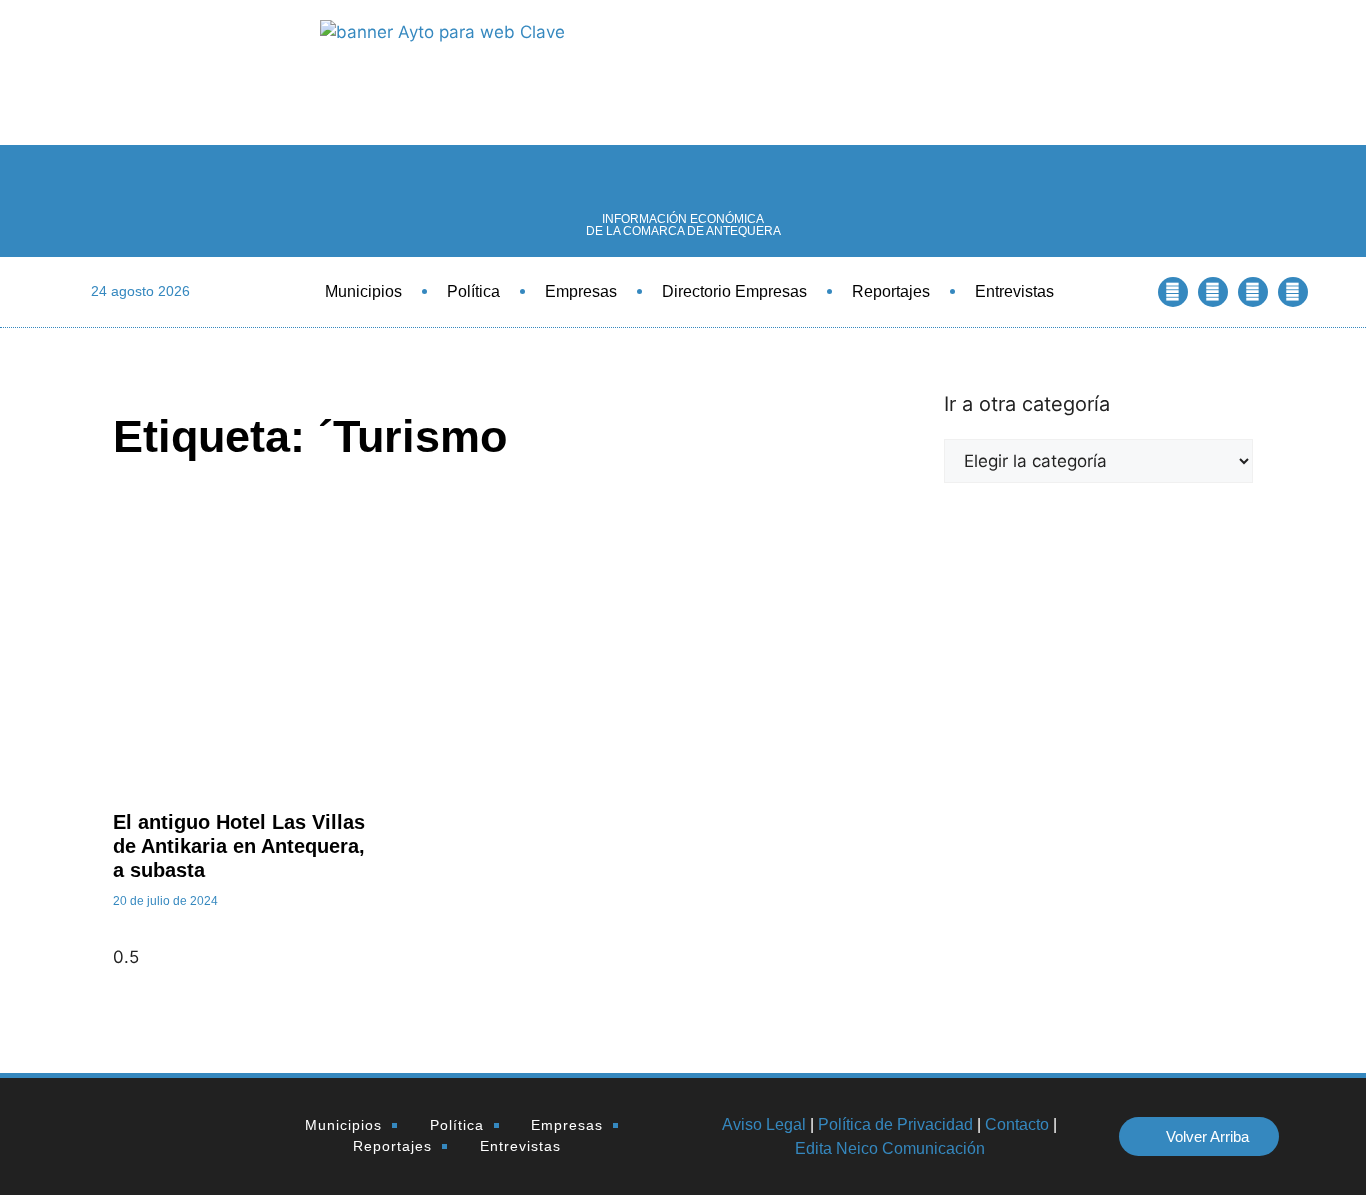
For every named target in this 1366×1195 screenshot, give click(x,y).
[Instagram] (1293, 292)
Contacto (1017, 1124)
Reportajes (891, 291)
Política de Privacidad (895, 1124)
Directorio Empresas (734, 291)
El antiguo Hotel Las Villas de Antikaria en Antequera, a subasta (239, 846)
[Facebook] (1173, 292)
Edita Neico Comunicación (890, 1148)
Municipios (363, 291)
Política (473, 291)
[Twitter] (1213, 292)
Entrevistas (1014, 291)
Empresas (581, 291)
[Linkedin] (1253, 292)
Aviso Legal (764, 1124)
